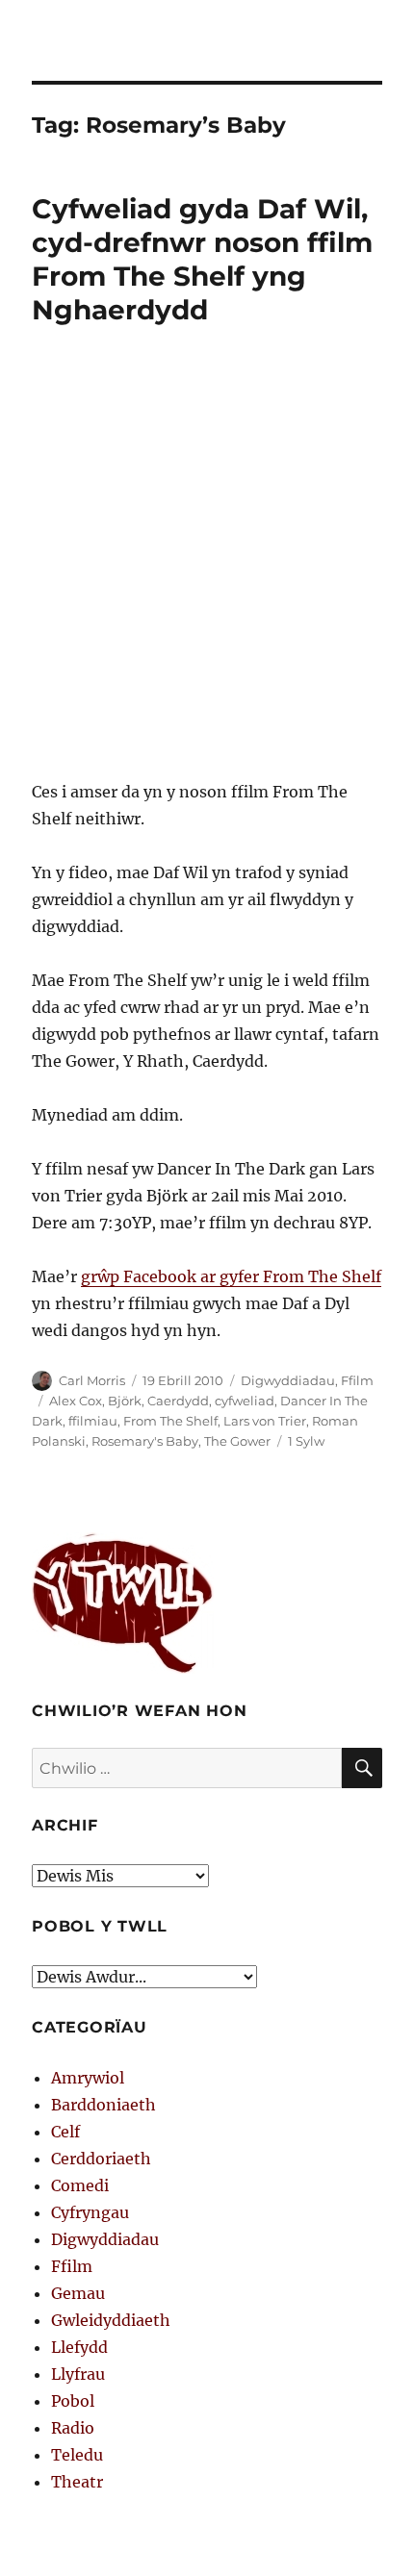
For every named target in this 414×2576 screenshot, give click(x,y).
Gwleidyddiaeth (111, 2320)
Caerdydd (178, 1401)
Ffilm (357, 1380)
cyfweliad (245, 1401)
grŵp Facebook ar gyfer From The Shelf (231, 1276)
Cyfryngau (90, 2212)
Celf (65, 2132)
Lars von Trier (265, 1421)
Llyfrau (78, 2374)
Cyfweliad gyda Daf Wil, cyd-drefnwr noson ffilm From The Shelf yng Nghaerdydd (202, 259)
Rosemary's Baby (145, 1441)
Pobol (73, 2401)
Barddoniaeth (103, 2105)
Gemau (78, 2293)
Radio (73, 2428)
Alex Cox (76, 1401)
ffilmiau (93, 1421)
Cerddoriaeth (101, 2159)
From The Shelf (170, 1421)
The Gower (237, 1441)
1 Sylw (306, 1441)
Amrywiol (88, 2078)
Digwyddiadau (288, 1380)
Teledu (77, 2455)
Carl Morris (92, 1380)
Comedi (80, 2185)
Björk (125, 1401)
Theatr (77, 2482)
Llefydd (79, 2347)
